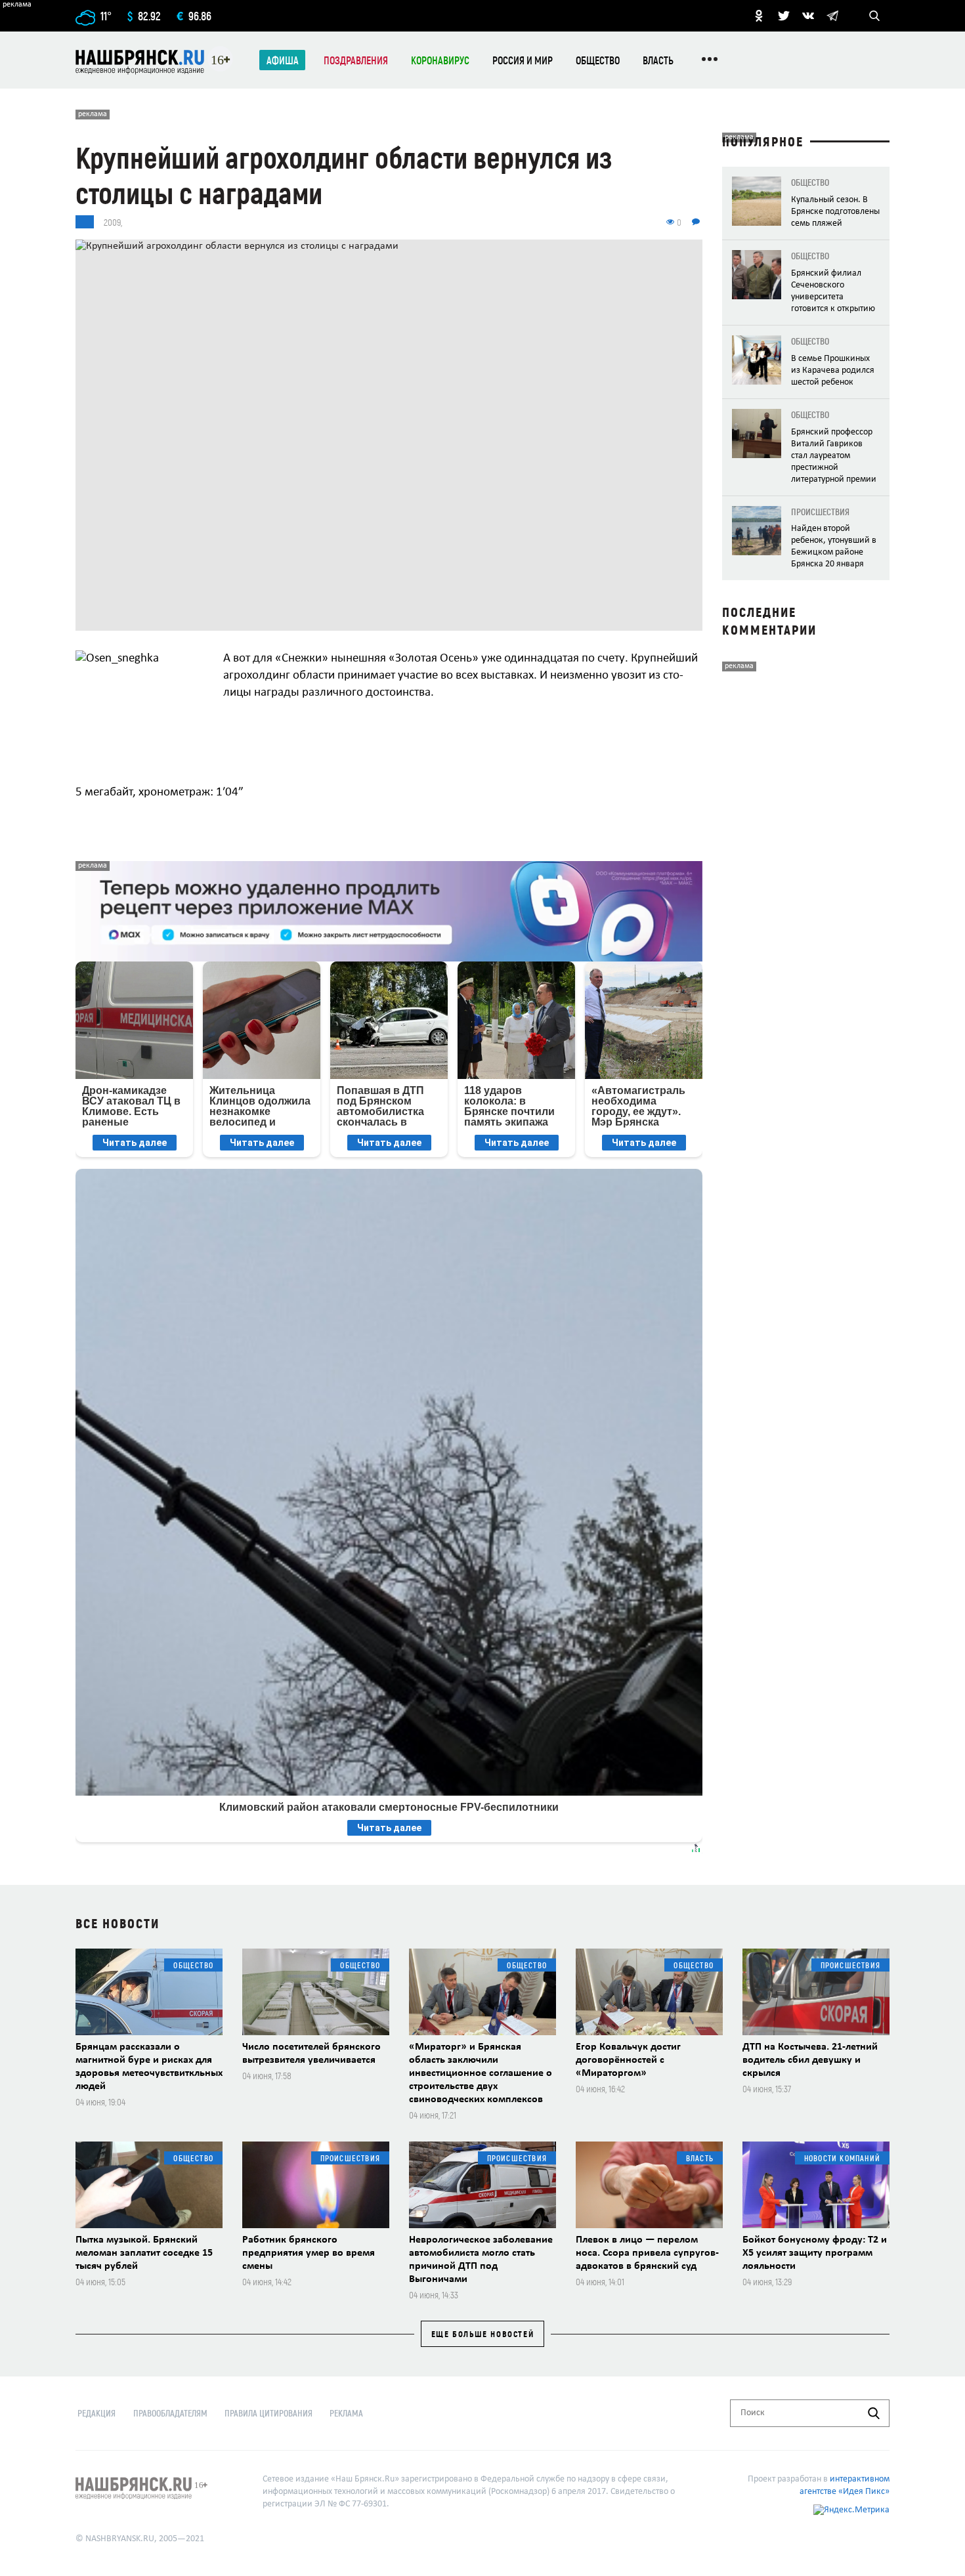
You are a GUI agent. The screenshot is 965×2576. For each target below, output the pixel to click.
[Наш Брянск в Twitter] (784, 16)
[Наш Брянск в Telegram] (832, 16)
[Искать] (874, 2413)
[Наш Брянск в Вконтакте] (808, 16)
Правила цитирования (268, 2413)
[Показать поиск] (874, 16)
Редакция (96, 2413)
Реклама (346, 2413)
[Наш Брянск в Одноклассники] (759, 16)
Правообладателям (170, 2413)
